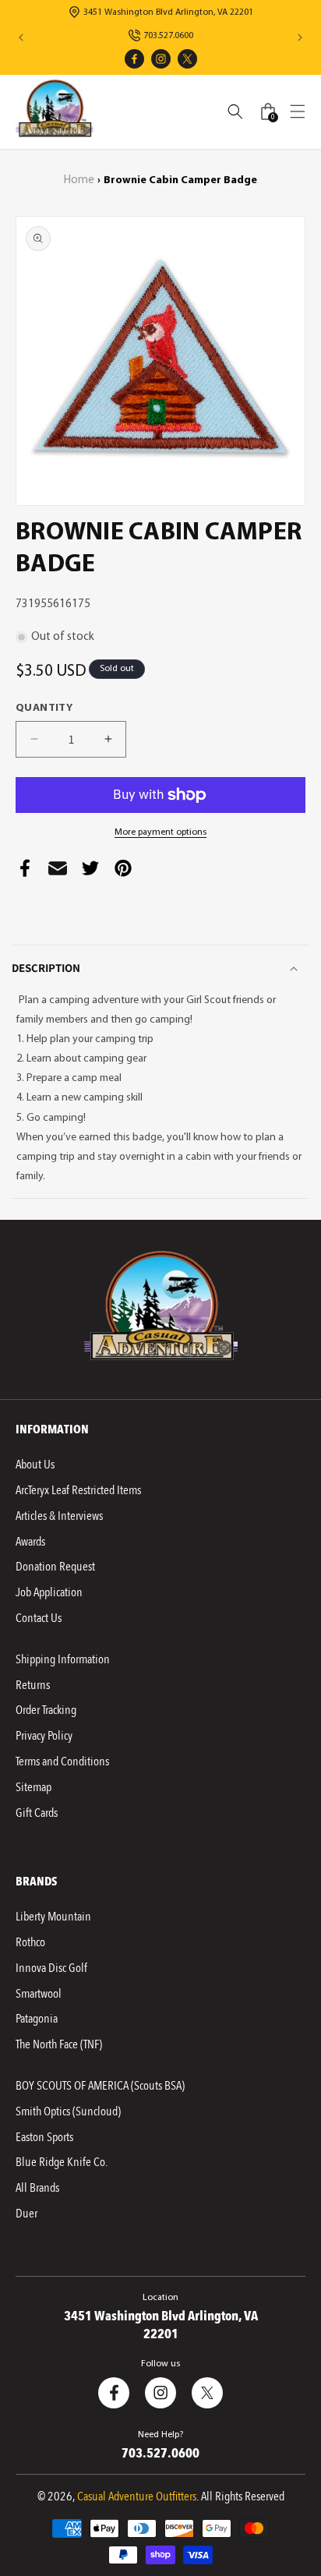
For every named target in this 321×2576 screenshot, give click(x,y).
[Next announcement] (300, 37)
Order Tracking (46, 1710)
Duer (26, 2214)
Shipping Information (63, 1659)
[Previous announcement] (21, 37)
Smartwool (39, 1994)
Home (79, 180)
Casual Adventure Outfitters (137, 2496)
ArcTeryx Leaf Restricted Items (78, 1490)
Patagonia (37, 2019)
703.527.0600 (168, 36)
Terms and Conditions (62, 1762)
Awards (30, 1542)
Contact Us (39, 1618)
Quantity (44, 708)
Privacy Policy (44, 1736)
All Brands (37, 2188)
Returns (33, 1685)
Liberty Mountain (53, 1917)
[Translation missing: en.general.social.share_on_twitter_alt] (90, 872)
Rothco (30, 1942)
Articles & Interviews (59, 1516)
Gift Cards (37, 1813)
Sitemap (34, 1787)
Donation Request (55, 1567)
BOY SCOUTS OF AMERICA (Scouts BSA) (100, 2086)
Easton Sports (44, 2137)
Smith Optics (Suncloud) (68, 2111)
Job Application (49, 1592)
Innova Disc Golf (51, 1968)
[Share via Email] (58, 872)
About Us (35, 1465)
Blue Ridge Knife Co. (62, 2162)
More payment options (160, 832)
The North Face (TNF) (59, 2044)
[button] (298, 111)
